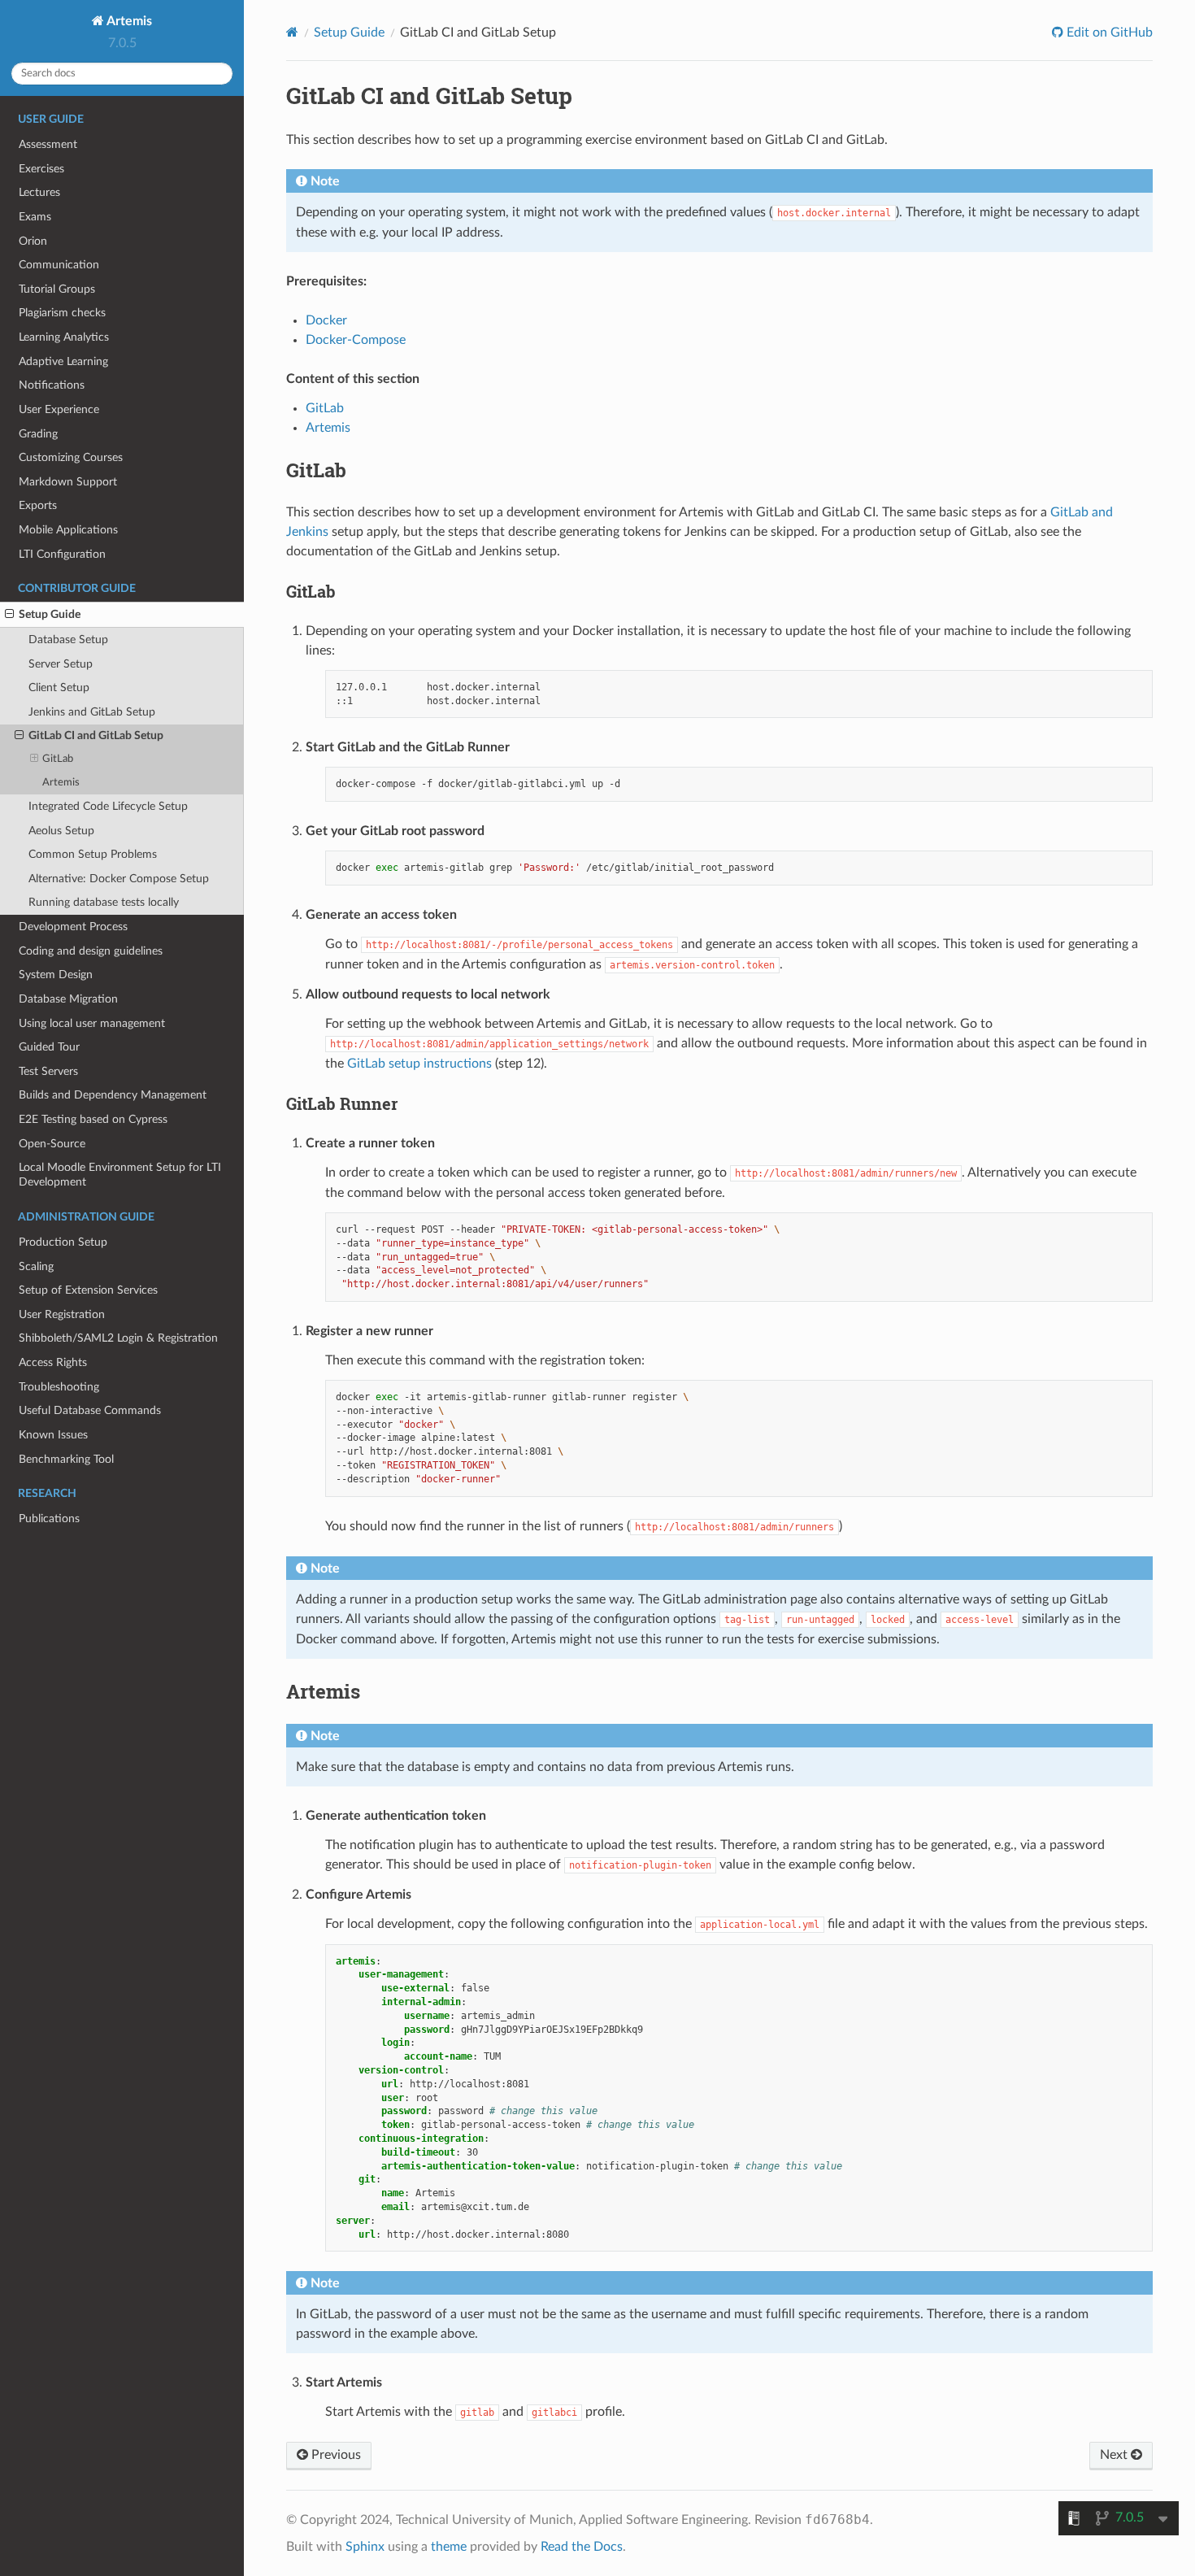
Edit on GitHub (1108, 33)
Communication (59, 265)
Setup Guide (50, 614)
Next (1115, 2455)
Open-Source (52, 1144)
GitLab (58, 759)
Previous (335, 2455)
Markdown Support (68, 482)
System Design (56, 975)
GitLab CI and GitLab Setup (96, 735)
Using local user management (92, 1023)
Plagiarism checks (62, 313)
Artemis (128, 21)
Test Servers (48, 1071)
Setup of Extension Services (88, 1290)
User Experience (59, 409)
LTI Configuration (62, 554)
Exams (35, 217)
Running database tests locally (104, 902)
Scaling (36, 1266)
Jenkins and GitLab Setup (92, 712)
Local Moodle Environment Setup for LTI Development (120, 1175)
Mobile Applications (68, 530)
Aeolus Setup (61, 831)
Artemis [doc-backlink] (323, 1691)
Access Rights (53, 1362)
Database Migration (68, 999)
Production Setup (63, 1242)
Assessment (48, 144)
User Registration (62, 1314)
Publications (49, 1519)
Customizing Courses (71, 457)
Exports (38, 505)
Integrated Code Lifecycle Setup (108, 806)
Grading (38, 434)
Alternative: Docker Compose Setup (119, 879)
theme (449, 2547)
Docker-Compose (356, 340)
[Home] (292, 32)
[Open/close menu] (9, 615)
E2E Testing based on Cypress (93, 1119)
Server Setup (61, 664)
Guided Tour (49, 1047)
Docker (326, 320)
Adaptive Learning (63, 361)
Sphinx (365, 2547)
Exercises (41, 169)
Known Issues (53, 1435)
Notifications (52, 385)
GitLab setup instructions (419, 1064)
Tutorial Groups (57, 289)
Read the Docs (582, 2547)
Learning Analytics (64, 337)
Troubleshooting (59, 1387)
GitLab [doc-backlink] (316, 470)
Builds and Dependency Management (113, 1095)
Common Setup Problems (93, 854)
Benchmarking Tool (66, 1459)
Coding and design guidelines (91, 951)
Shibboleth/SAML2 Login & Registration (118, 1338)
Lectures (39, 192)
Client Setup (59, 688)
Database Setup (68, 640)
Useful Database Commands (90, 1410)
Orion (33, 241)
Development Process (73, 927)
